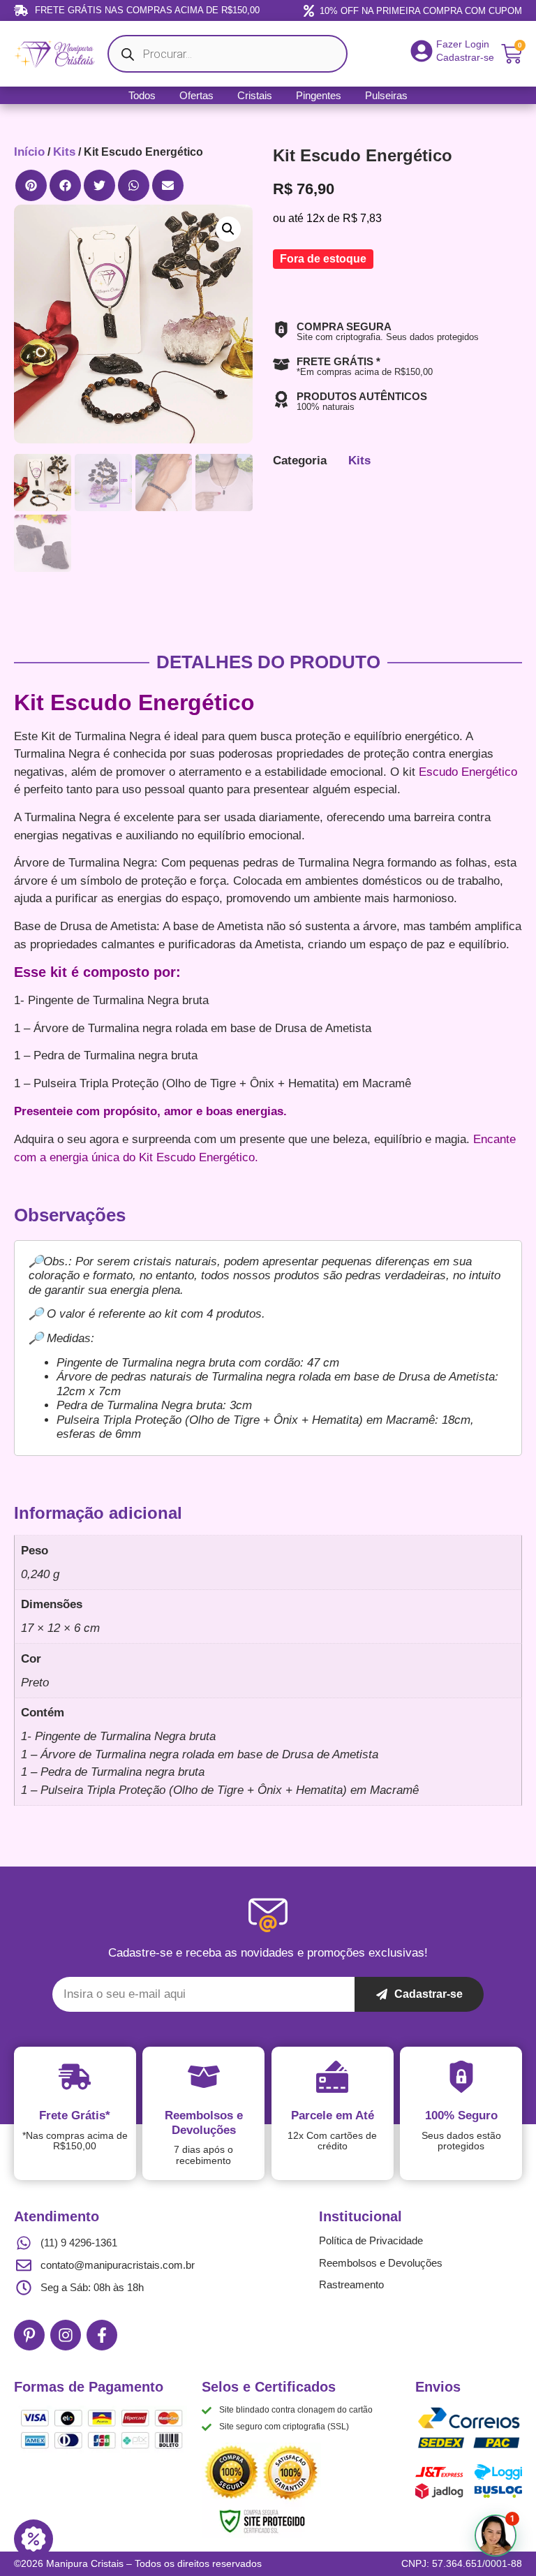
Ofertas (196, 95)
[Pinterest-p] (29, 2335)
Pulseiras (386, 95)
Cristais (255, 95)
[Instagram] (66, 2335)
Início (29, 152)
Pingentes (319, 95)
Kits (64, 152)
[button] (31, 185)
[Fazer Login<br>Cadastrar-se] (422, 51)
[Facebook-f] (102, 2335)
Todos (142, 95)
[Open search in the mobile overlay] (228, 54)
